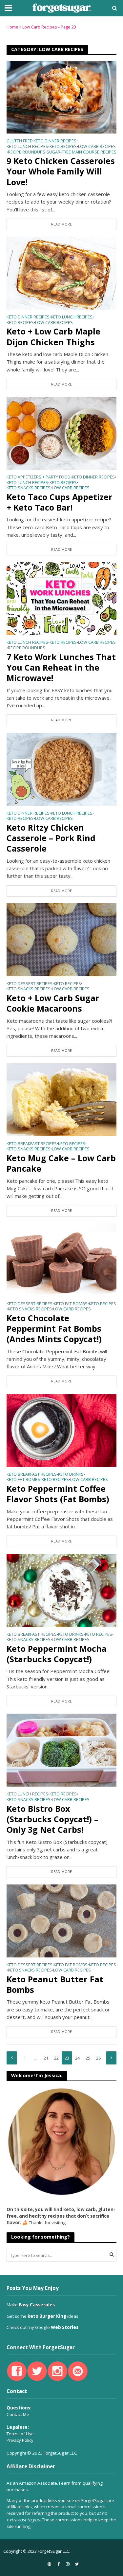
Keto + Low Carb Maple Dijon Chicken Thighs (53, 337)
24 (77, 2058)
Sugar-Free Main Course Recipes (82, 153)
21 (46, 2058)
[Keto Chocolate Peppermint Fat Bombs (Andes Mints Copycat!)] (61, 1259)
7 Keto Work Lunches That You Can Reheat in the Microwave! (61, 667)
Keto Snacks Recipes (29, 488)
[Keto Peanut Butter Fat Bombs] (61, 1920)
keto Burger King (47, 2316)
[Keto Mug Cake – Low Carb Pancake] (61, 1099)
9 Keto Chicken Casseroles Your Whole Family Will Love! (61, 171)
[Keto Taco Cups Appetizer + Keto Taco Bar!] (61, 433)
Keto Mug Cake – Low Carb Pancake (61, 1163)
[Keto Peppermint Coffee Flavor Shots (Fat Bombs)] (61, 1430)
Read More (61, 224)
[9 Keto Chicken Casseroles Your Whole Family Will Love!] (61, 97)
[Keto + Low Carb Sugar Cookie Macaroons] (61, 939)
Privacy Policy (20, 2440)
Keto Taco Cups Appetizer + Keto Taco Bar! (60, 502)
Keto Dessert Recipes (30, 984)
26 (98, 2058)
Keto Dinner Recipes (55, 141)
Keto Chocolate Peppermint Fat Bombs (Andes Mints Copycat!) (54, 1329)
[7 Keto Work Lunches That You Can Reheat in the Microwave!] (61, 598)
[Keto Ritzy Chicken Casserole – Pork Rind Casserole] (61, 768)
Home (12, 27)
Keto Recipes (63, 147)
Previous (12, 2058)
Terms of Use (20, 2434)
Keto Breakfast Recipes (32, 1144)
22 (56, 2058)
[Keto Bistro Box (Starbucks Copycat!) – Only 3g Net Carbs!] (61, 1750)
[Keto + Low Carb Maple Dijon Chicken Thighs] (61, 273)
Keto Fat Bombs (71, 1304)
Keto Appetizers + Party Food (39, 477)
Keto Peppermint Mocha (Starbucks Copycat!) (57, 1654)
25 (88, 2058)
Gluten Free (19, 141)
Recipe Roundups (27, 153)
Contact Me (18, 2414)
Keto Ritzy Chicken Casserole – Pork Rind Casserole (51, 838)
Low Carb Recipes (40, 27)
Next (111, 2058)
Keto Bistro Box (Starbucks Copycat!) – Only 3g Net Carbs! (52, 1819)
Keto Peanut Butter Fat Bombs (55, 1984)
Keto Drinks (71, 1475)
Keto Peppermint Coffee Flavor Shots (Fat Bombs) (58, 1494)
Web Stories (65, 2327)
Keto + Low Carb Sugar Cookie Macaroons (53, 1003)
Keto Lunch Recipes (27, 147)
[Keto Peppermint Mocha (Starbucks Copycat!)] (61, 1590)
